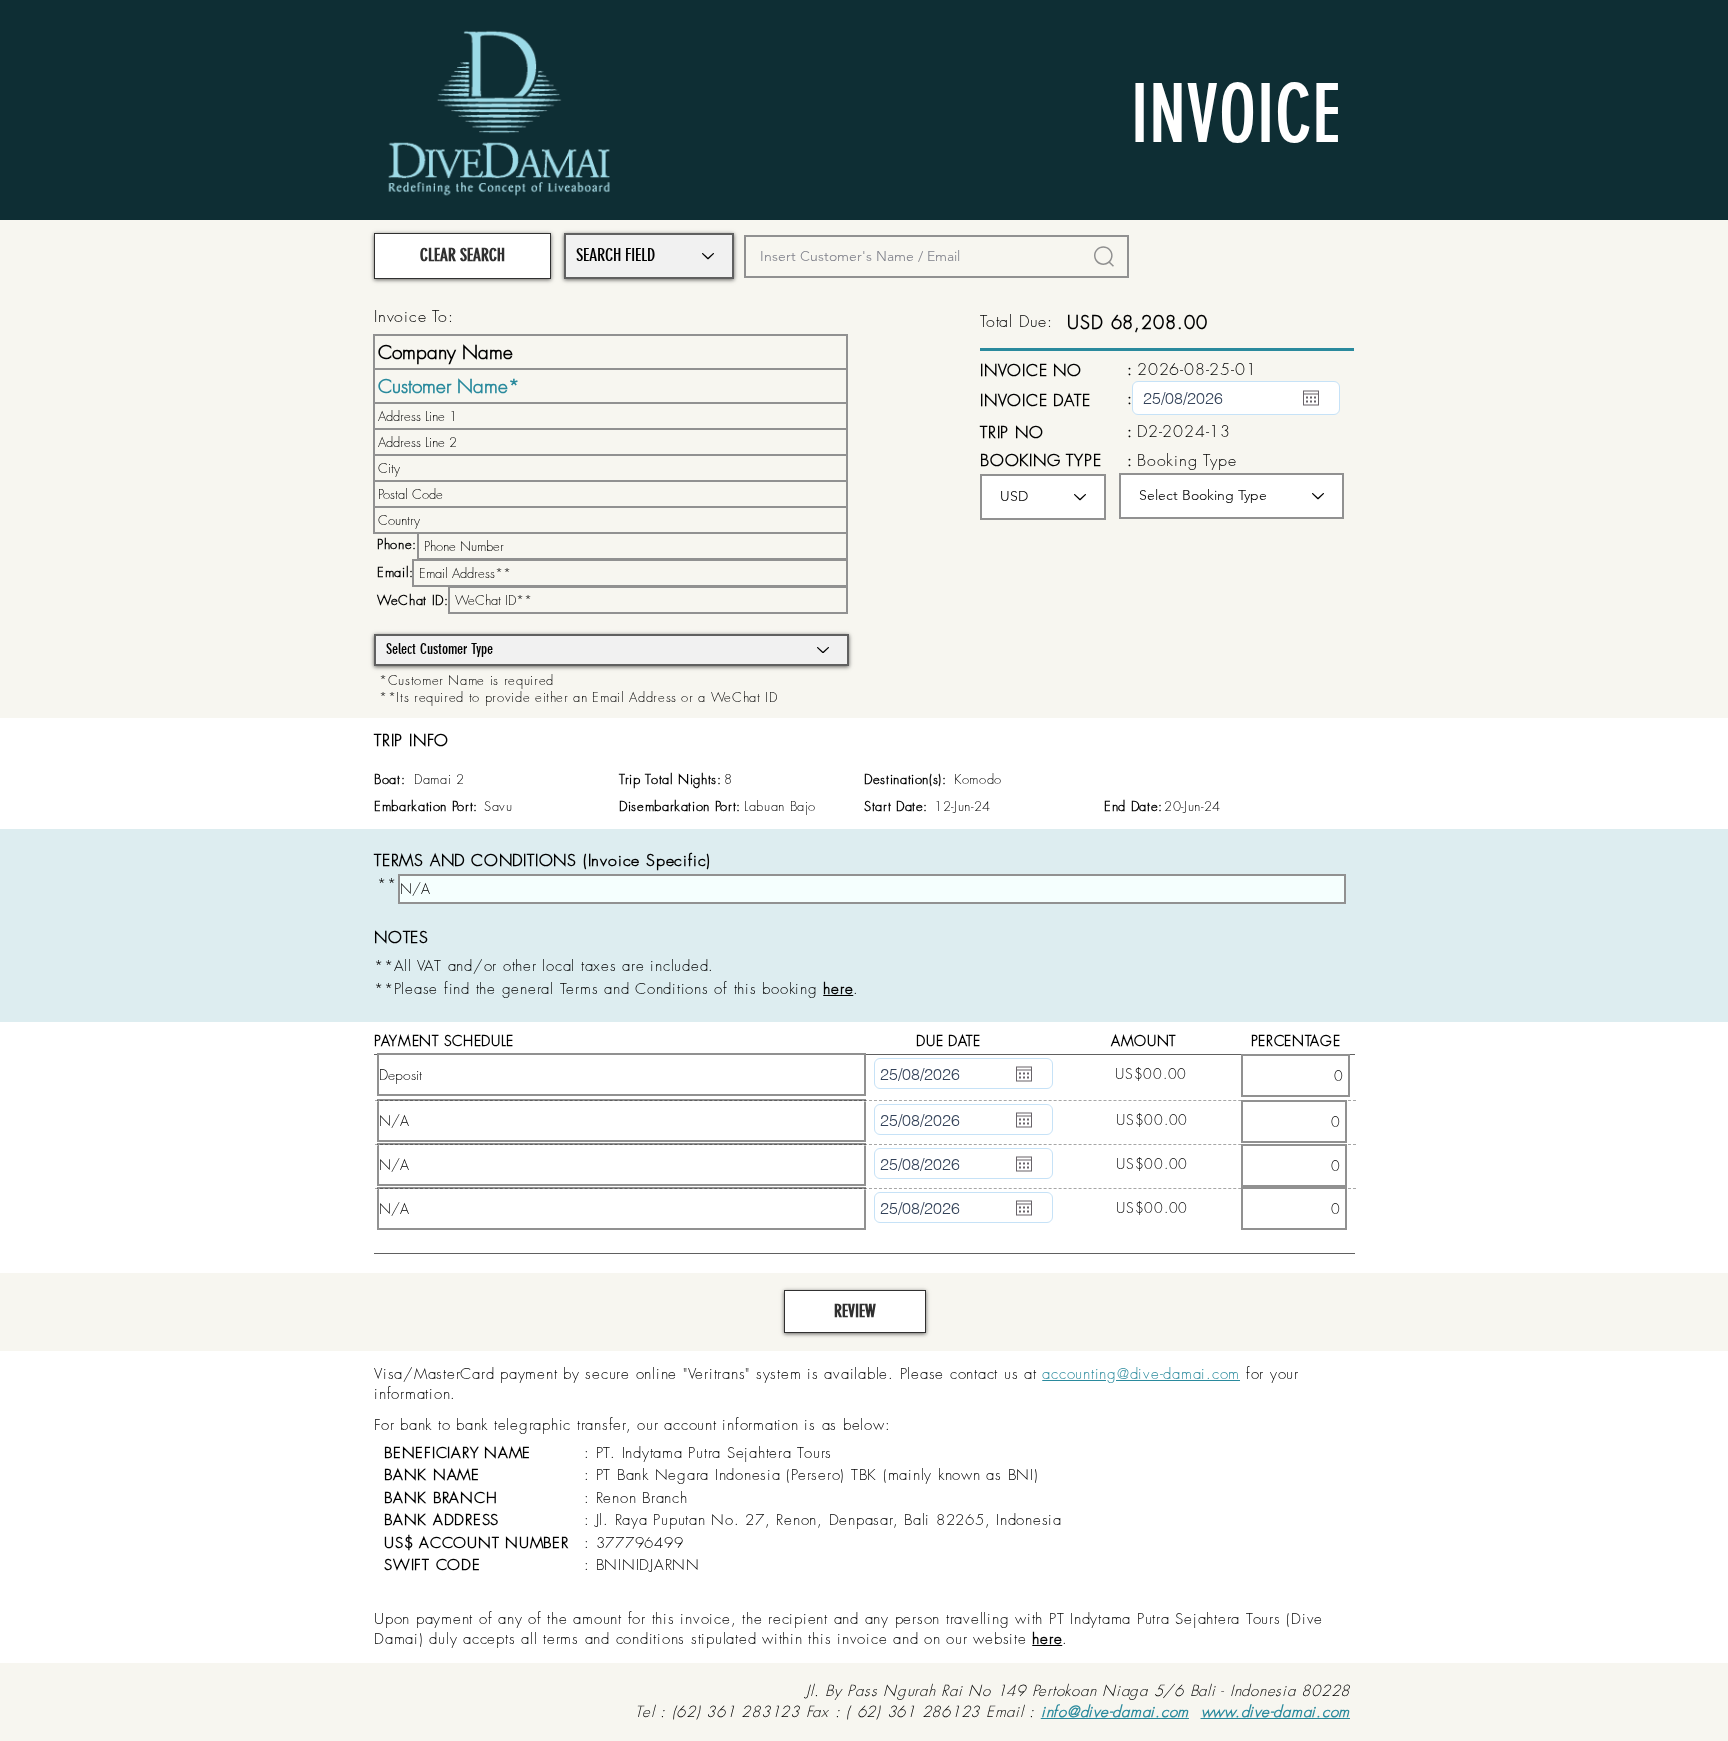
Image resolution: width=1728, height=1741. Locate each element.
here (1047, 1639)
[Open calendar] (1311, 398)
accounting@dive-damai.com (1141, 1374)
